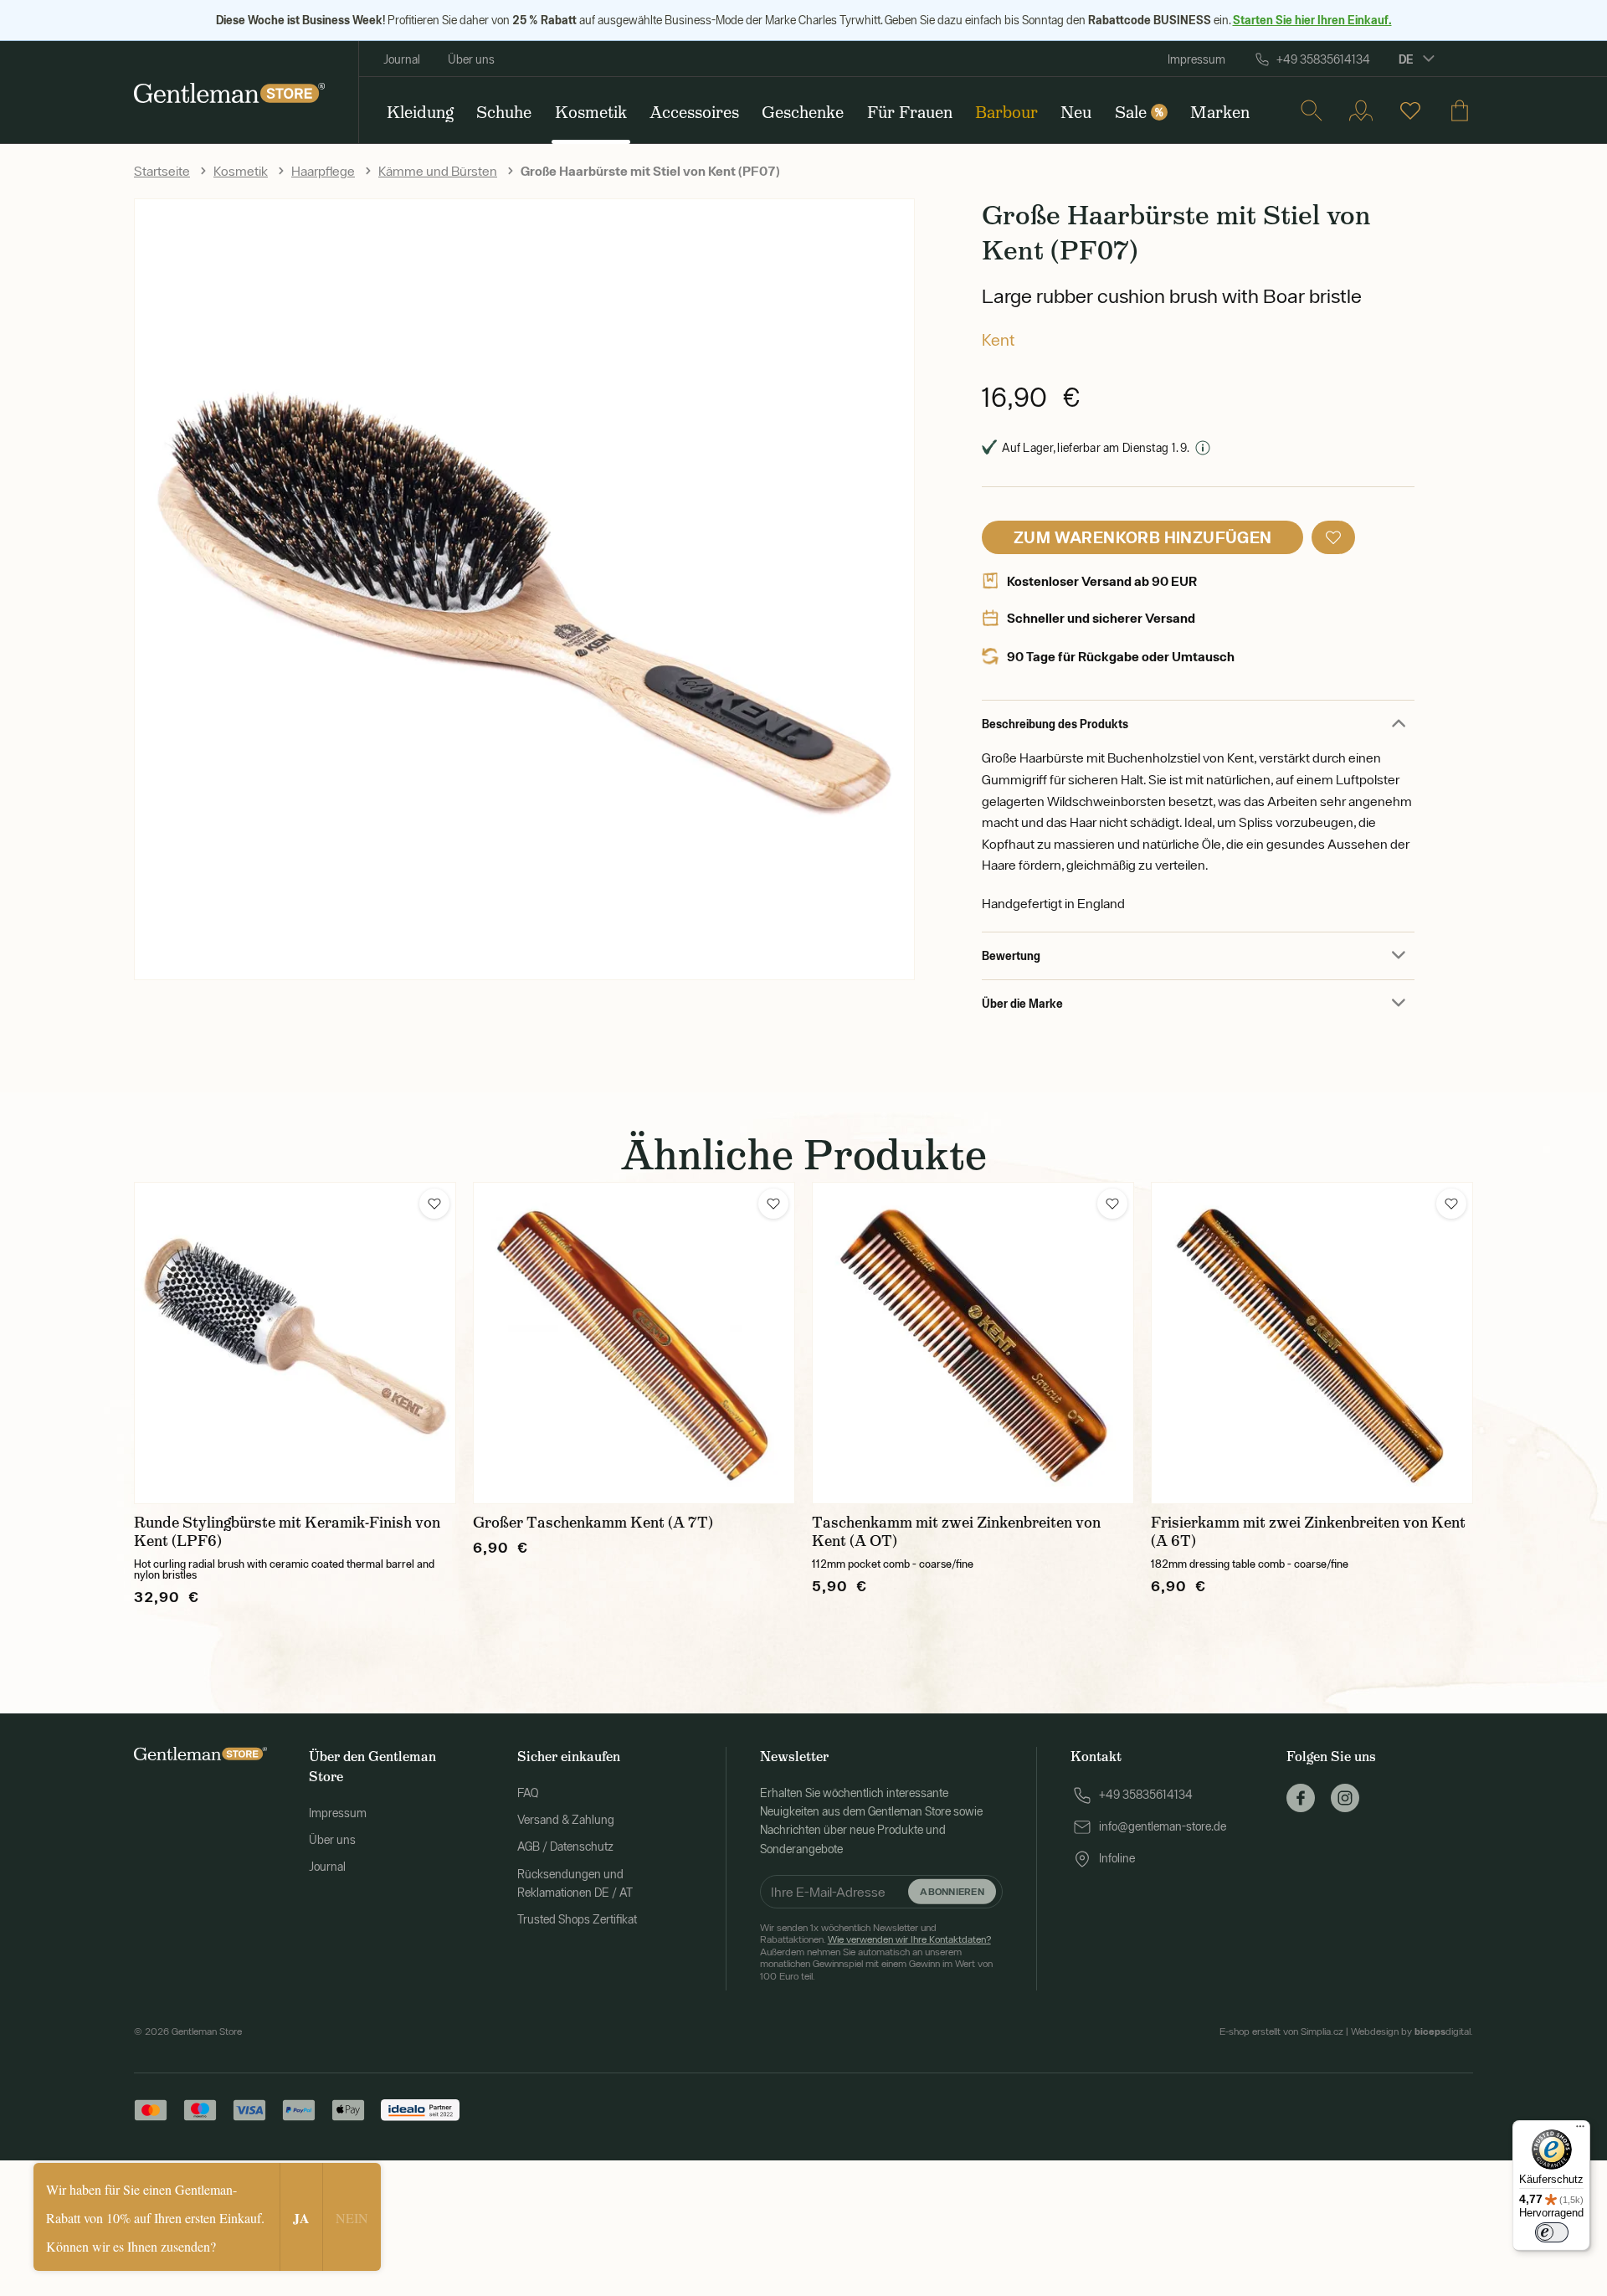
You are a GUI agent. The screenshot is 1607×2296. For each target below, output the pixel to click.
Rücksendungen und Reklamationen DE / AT (575, 1883)
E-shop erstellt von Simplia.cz (1281, 2031)
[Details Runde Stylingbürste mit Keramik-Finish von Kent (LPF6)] (295, 1343)
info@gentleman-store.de (1163, 1826)
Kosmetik (241, 171)
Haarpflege (323, 171)
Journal (402, 59)
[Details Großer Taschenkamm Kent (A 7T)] (634, 1343)
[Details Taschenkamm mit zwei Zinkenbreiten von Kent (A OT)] (973, 1343)
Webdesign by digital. (1412, 2031)
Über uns (471, 59)
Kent (998, 339)
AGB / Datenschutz (565, 1847)
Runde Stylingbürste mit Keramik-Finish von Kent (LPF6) (287, 1532)
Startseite (162, 171)
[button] (1333, 537)
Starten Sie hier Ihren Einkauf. (1312, 20)
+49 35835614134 (1323, 59)
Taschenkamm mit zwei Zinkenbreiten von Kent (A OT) (956, 1532)
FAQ (528, 1793)
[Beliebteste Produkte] (1410, 110)
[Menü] (1580, 2130)
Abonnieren (952, 1891)
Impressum (1196, 59)
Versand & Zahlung (566, 1820)
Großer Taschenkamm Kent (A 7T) (593, 1523)
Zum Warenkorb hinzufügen (1143, 537)
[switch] (1552, 2232)
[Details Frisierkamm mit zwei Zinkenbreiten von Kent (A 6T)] (1312, 1343)
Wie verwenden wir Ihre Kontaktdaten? (909, 1939)
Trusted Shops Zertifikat (577, 1919)
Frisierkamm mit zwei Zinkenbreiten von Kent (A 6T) (1308, 1532)
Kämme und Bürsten (438, 171)
